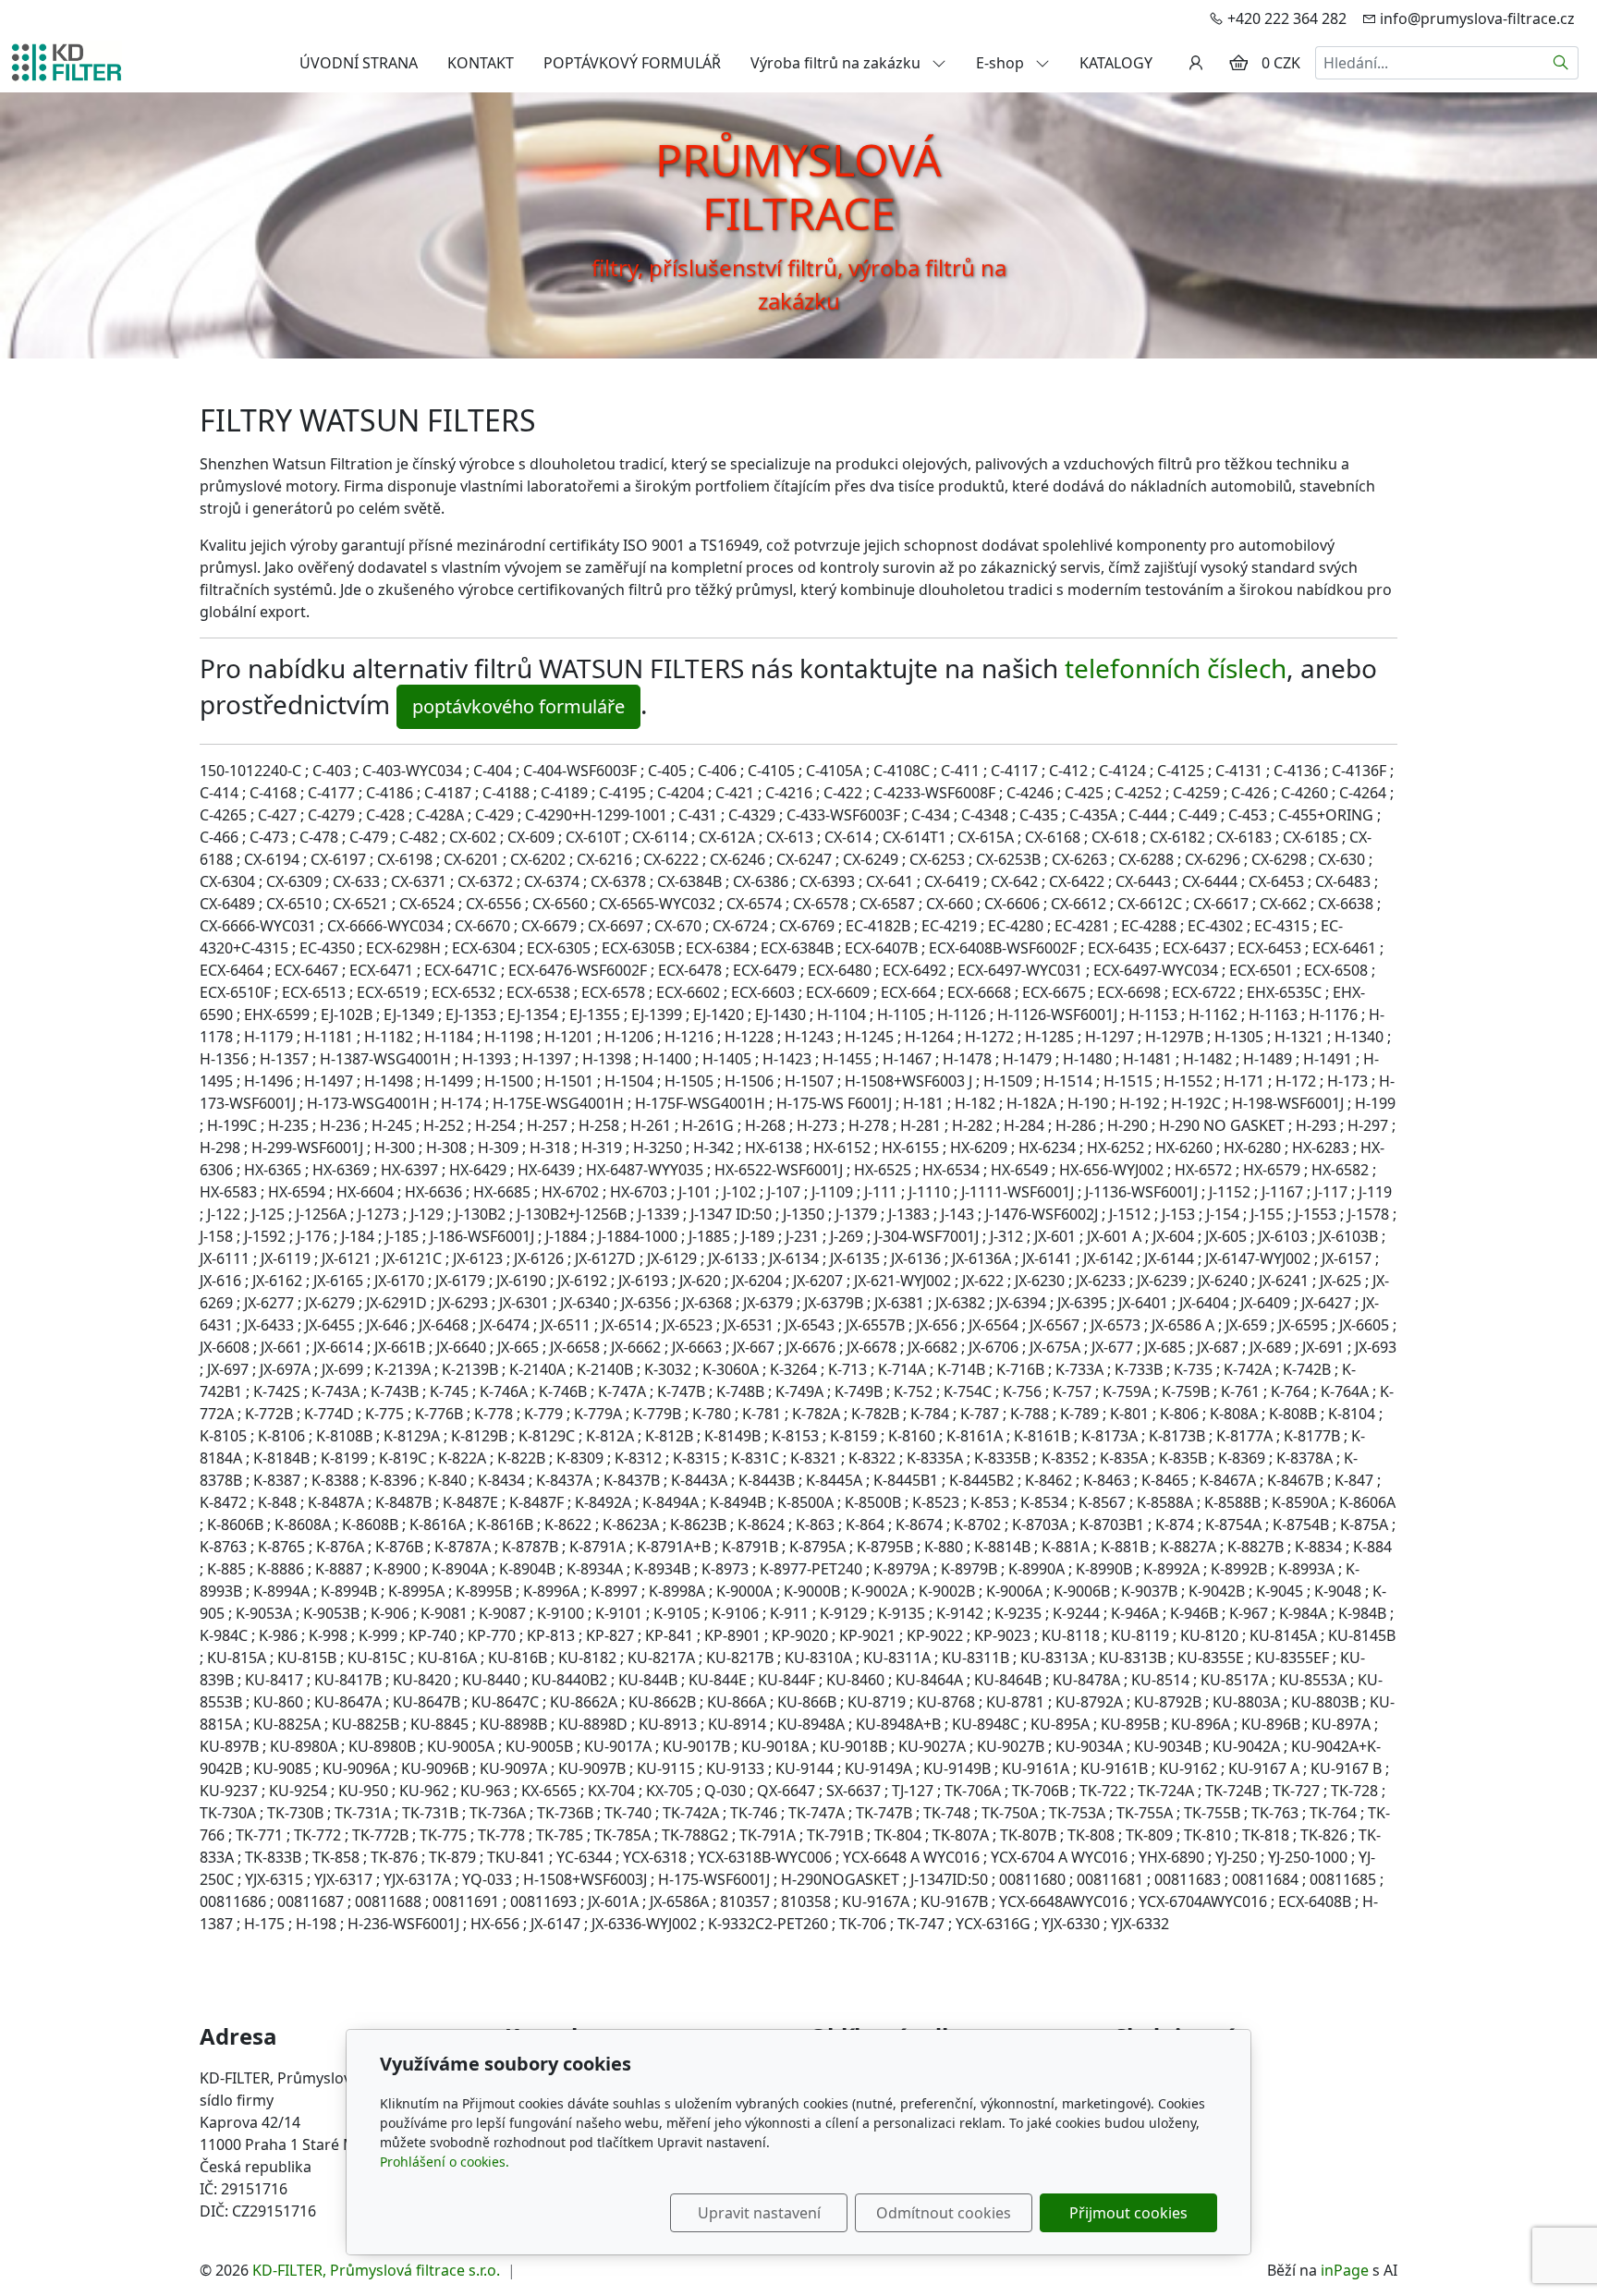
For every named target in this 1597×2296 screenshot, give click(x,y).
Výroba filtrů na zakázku (837, 63)
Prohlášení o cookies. (445, 2162)
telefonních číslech (1176, 668)
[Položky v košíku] (1238, 63)
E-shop (1002, 63)
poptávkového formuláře (518, 706)
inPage (1345, 2270)
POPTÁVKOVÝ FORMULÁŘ (632, 63)
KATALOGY (1116, 63)
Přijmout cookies (1128, 2213)
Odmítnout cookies (944, 2213)
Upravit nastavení (759, 2213)
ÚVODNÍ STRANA (359, 63)
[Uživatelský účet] (1196, 63)
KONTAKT (481, 63)
